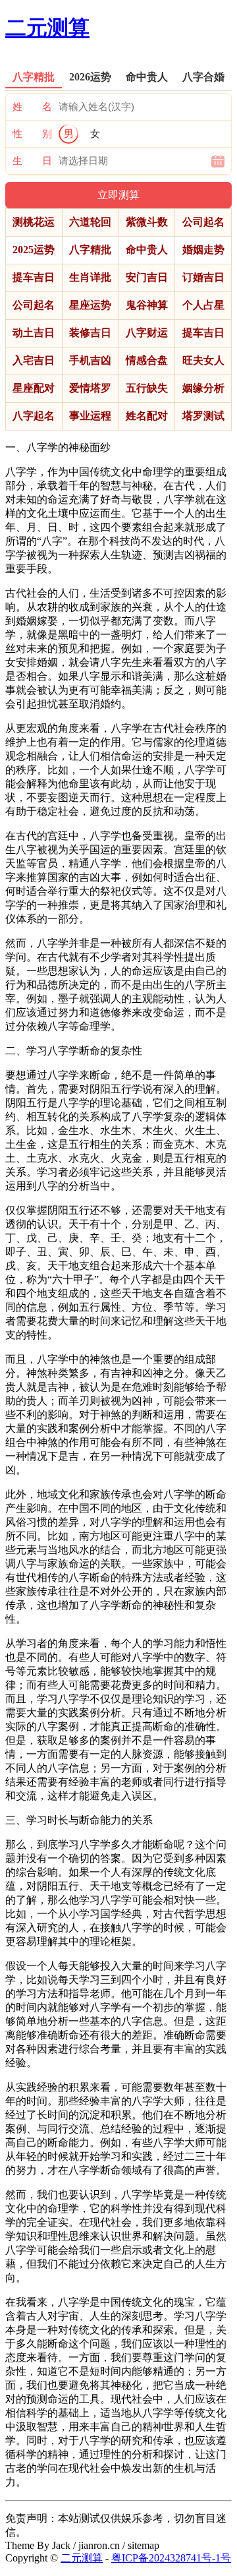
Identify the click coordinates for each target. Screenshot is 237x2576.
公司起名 (203, 222)
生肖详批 (90, 277)
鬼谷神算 (147, 305)
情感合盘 (147, 360)
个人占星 (203, 305)
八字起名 (34, 416)
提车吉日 (34, 277)
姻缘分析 (203, 388)
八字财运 (147, 333)
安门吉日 (147, 277)
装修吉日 (90, 333)
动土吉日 (34, 333)
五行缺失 (147, 388)
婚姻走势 (203, 250)
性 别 (32, 134)
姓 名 (32, 107)
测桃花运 (34, 222)
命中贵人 (147, 250)
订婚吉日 (203, 277)
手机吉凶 (90, 360)
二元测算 (47, 28)
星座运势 (90, 305)
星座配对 (34, 388)
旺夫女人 (203, 360)
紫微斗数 (147, 222)
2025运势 (34, 250)
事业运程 (90, 416)
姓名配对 (147, 416)
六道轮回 (90, 222)
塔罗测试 (203, 416)
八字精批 (90, 250)
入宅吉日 (34, 360)
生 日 (32, 161)
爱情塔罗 (90, 388)
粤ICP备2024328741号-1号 (171, 2558)
